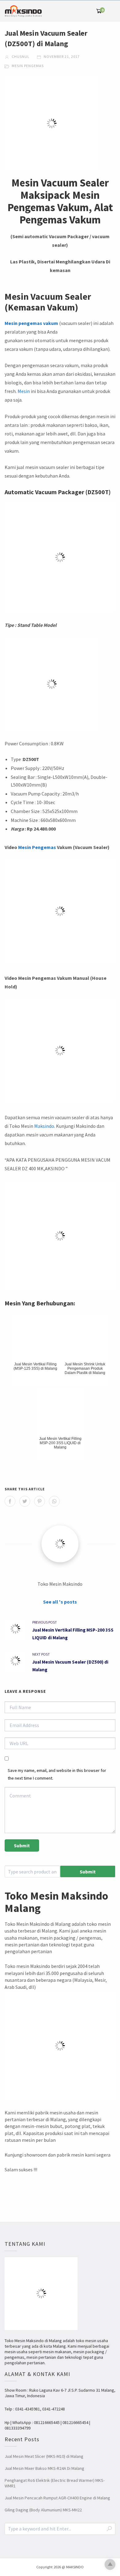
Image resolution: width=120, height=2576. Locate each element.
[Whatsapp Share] (54, 1501)
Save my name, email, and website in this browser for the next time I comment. (57, 1774)
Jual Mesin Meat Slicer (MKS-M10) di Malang (44, 2456)
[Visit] (60, 1544)
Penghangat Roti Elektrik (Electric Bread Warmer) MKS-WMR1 (55, 2483)
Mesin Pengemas (28, 66)
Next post (41, 1654)
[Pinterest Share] (40, 1501)
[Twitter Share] (25, 1501)
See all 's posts (60, 1602)
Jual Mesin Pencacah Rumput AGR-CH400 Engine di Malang (57, 2498)
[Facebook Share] (10, 1501)
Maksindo (44, 1126)
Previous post (45, 1622)
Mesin (24, 391)
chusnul (20, 56)
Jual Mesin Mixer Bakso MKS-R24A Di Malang (44, 2468)
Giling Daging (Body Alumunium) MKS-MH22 (43, 2510)
